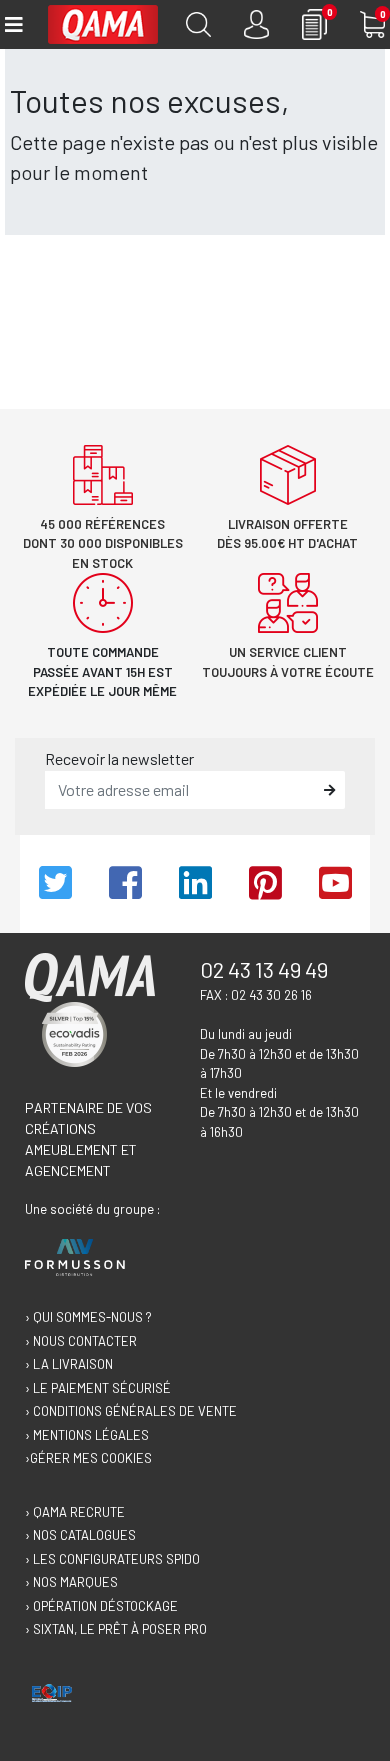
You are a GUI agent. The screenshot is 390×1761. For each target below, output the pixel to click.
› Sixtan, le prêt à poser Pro (116, 1629)
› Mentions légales (87, 1435)
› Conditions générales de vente (131, 1411)
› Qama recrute (75, 1512)
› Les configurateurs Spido (112, 1559)
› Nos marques (71, 1582)
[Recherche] (198, 24)
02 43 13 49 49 (264, 969)
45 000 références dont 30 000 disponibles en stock (103, 543)
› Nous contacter (81, 1341)
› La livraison (69, 1364)
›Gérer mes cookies (88, 1458)
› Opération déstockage (101, 1606)
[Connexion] (256, 24)
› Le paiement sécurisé (98, 1388)
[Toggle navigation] (12, 24)
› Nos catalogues (80, 1535)
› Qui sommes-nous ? (88, 1317)
